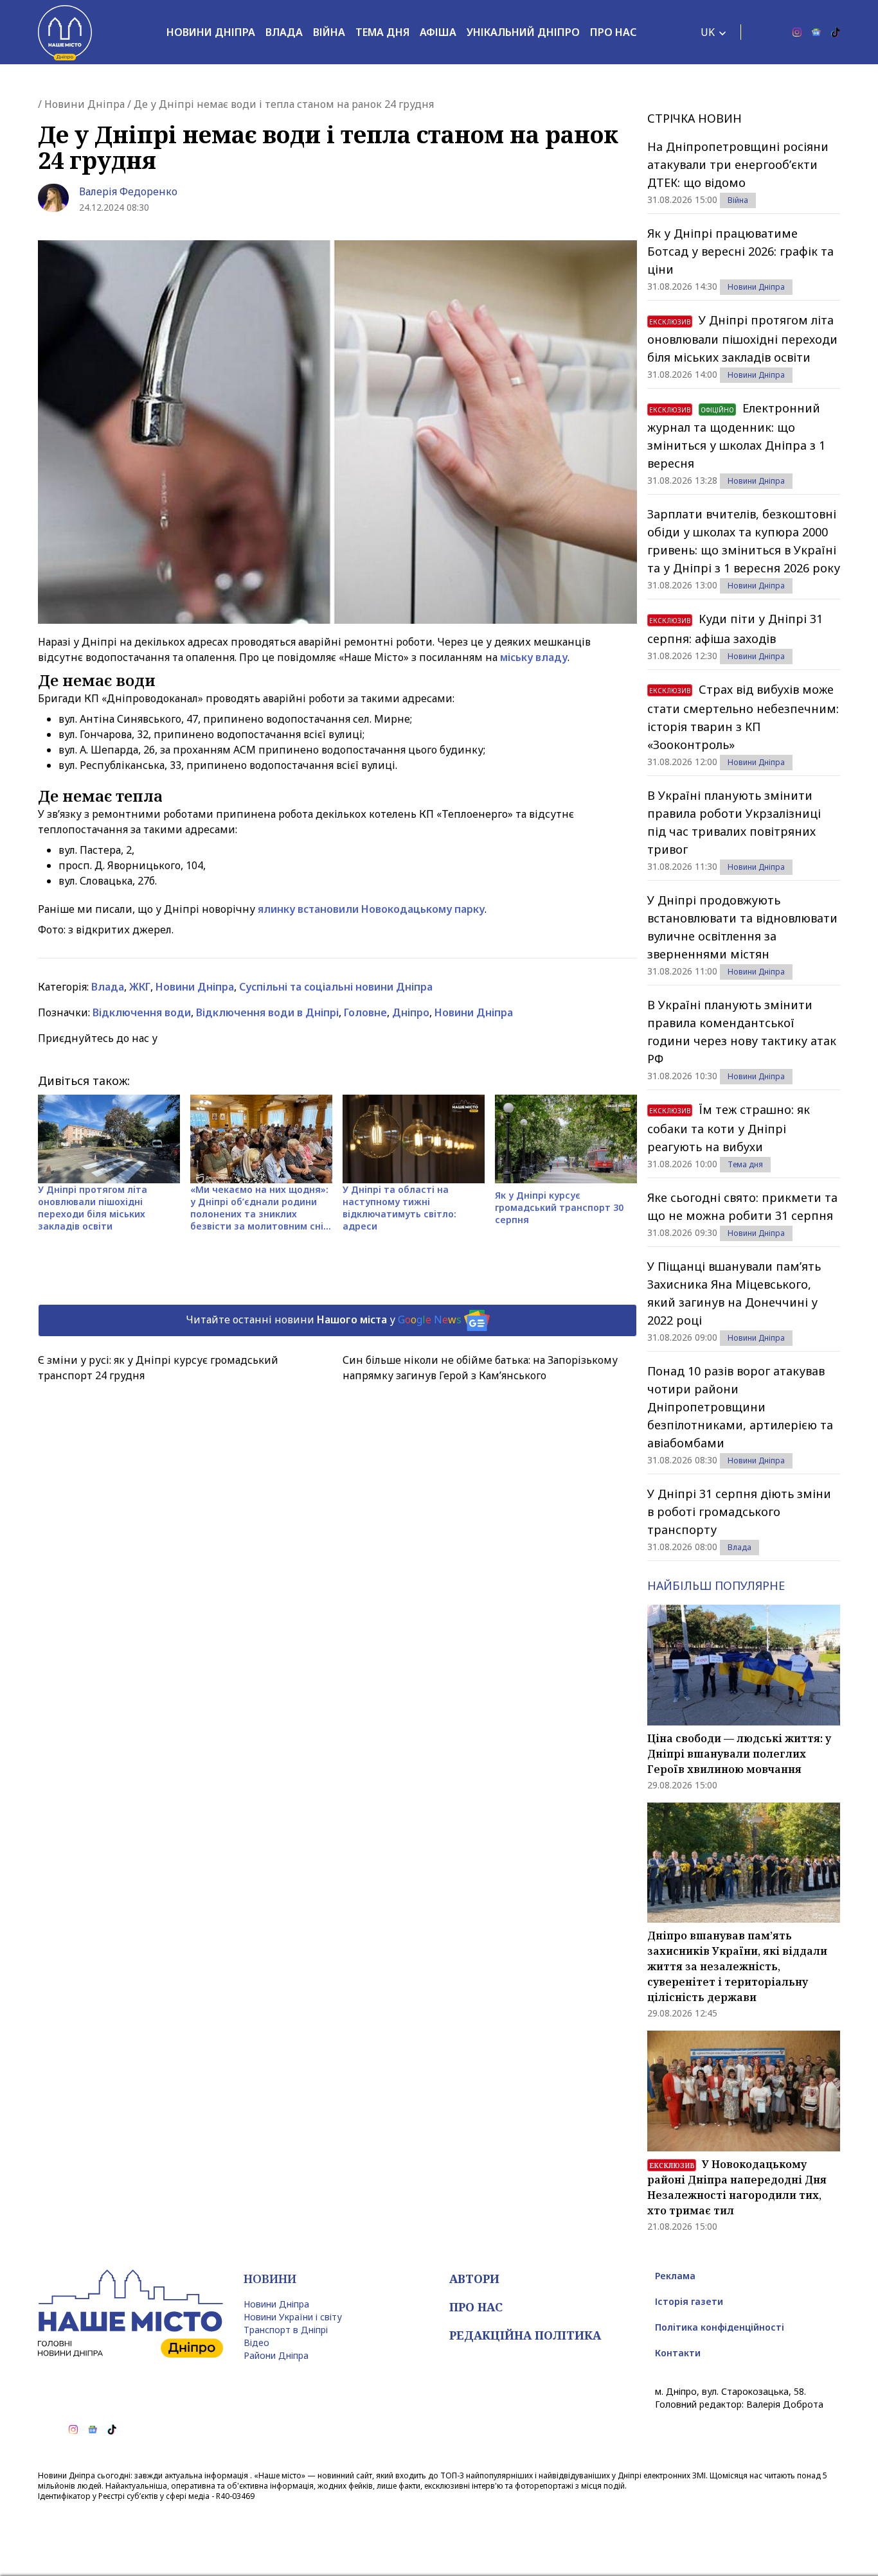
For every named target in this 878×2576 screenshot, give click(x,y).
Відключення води (142, 1012)
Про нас (613, 32)
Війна (329, 32)
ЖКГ (140, 987)
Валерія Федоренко (128, 191)
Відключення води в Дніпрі (267, 1012)
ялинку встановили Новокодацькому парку (371, 909)
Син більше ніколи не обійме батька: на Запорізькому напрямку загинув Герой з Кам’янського (480, 1368)
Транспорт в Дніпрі (286, 2330)
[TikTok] (836, 32)
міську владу (534, 657)
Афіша (438, 32)
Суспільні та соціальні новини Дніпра (336, 987)
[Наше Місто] (65, 32)
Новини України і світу (293, 2317)
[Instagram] (797, 32)
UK (708, 32)
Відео (256, 2342)
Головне (365, 1012)
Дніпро (411, 1012)
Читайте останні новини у (324, 1319)
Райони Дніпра (276, 2355)
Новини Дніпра (211, 32)
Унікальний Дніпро (523, 32)
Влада (284, 32)
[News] (816, 32)
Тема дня (382, 32)
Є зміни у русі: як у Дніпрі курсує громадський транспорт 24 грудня (158, 1368)
